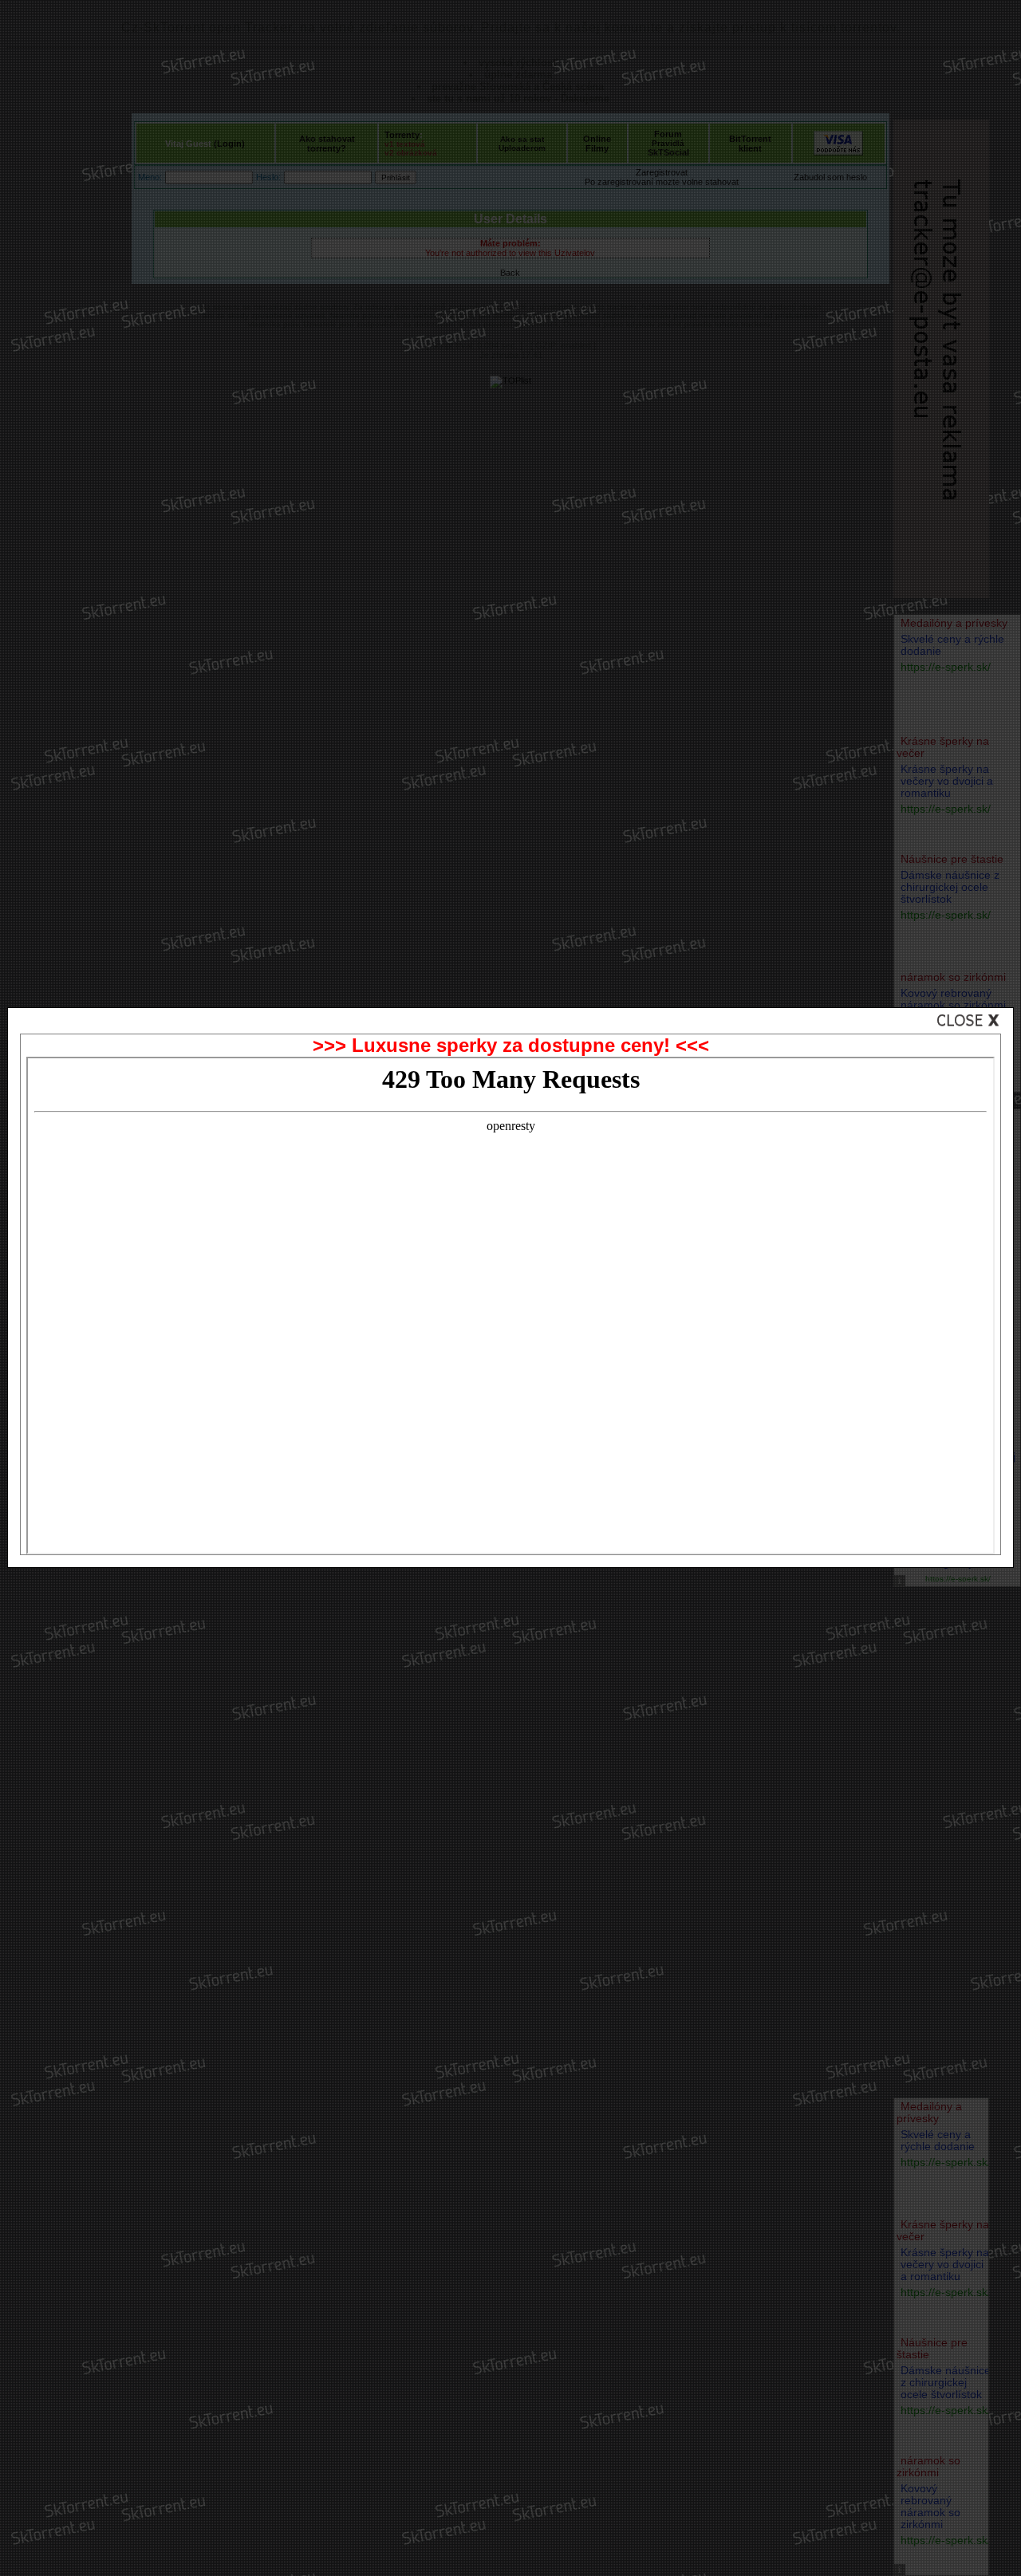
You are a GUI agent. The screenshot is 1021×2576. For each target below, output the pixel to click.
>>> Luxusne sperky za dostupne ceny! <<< (511, 1045)
